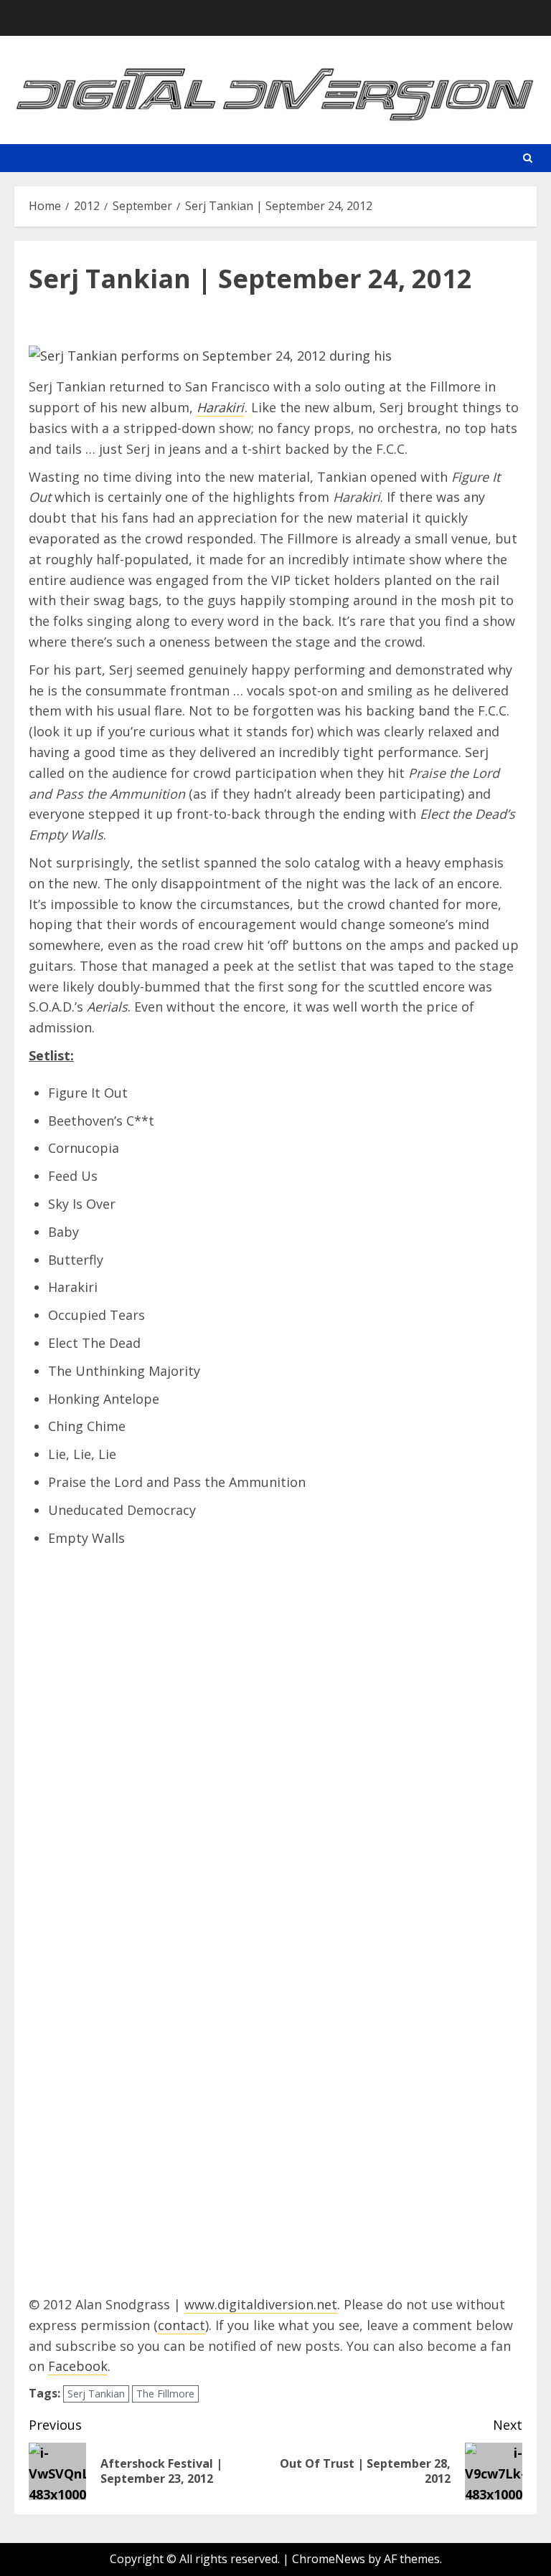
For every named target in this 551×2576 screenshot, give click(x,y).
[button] (528, 158)
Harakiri (220, 407)
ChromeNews (329, 2559)
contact (182, 2325)
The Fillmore (165, 2394)
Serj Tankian (96, 2394)
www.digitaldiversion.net (261, 2304)
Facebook (78, 2366)
